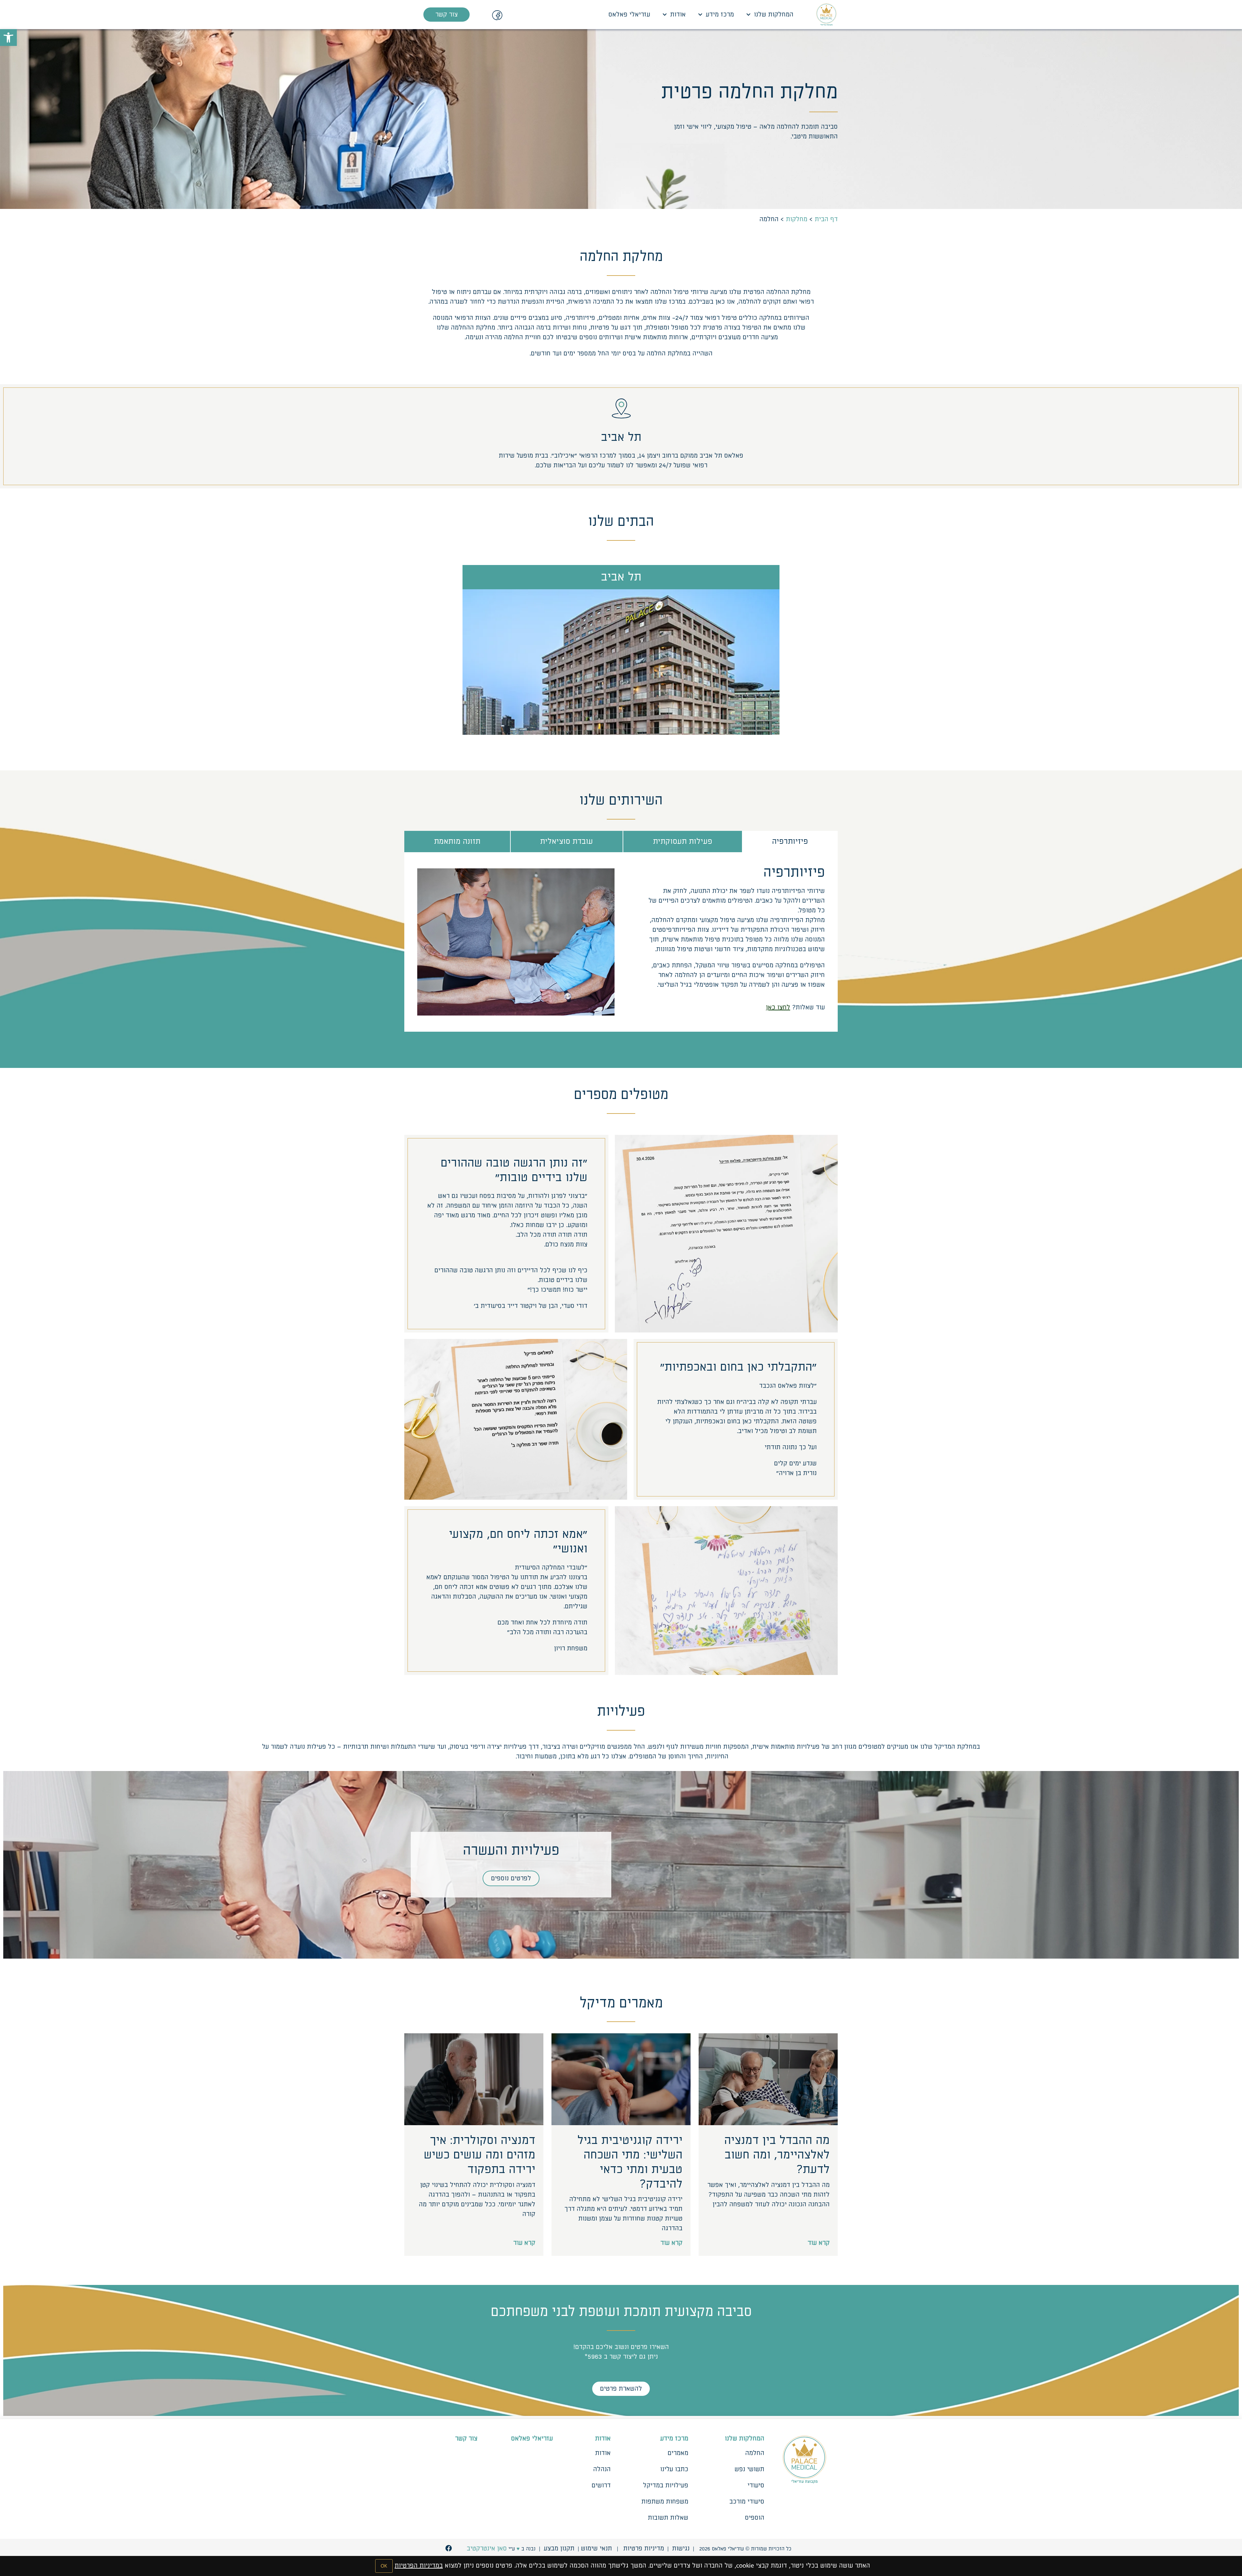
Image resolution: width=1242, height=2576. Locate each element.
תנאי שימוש (596, 2549)
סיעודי (756, 2485)
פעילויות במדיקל (666, 2485)
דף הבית (826, 219)
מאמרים (678, 2453)
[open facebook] (449, 2548)
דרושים (601, 2485)
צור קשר (466, 2439)
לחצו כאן (778, 1007)
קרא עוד (819, 2243)
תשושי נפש (749, 2469)
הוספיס (755, 2518)
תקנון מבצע (559, 2549)
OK (384, 2566)
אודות (678, 15)
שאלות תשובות (668, 2518)
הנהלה (602, 2469)
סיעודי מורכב (747, 2502)
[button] (8, 38)
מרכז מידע (720, 15)
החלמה (755, 2453)
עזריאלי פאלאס (629, 15)
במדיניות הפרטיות (419, 2566)
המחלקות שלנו (774, 15)
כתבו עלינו (674, 2469)
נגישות (681, 2549)
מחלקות (797, 219)
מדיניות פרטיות (644, 2549)
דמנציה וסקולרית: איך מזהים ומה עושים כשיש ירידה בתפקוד (479, 2155)
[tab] (790, 842)
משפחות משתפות (665, 2502)
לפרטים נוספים (511, 1878)
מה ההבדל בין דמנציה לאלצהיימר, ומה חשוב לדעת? (777, 2155)
